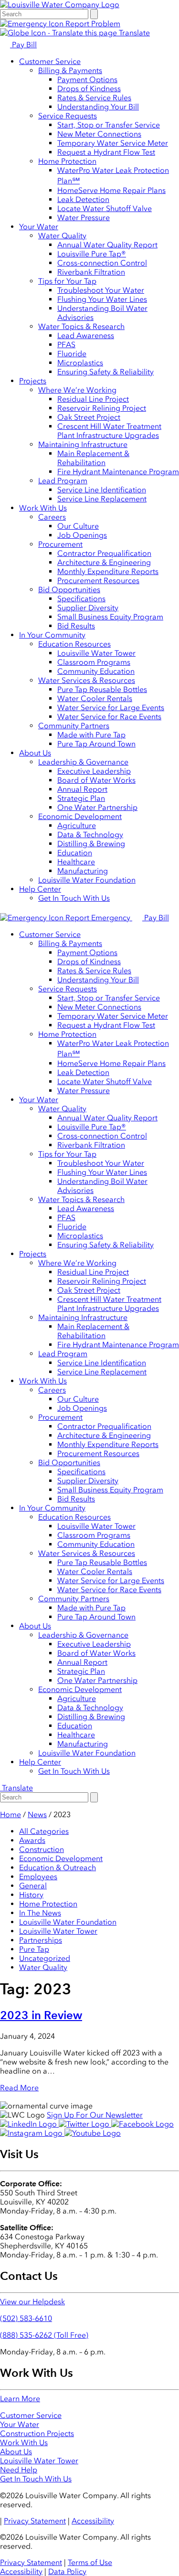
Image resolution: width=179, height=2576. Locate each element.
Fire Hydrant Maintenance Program (118, 472)
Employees (38, 1877)
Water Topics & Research (81, 326)
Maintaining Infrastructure (83, 444)
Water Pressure (84, 218)
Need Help (19, 2470)
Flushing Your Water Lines (102, 299)
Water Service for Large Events (111, 708)
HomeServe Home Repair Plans (111, 190)
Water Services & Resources (87, 680)
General (33, 1886)
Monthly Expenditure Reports (108, 571)
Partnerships (41, 1940)
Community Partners (74, 726)
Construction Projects (37, 2433)
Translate (133, 33)
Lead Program (63, 481)
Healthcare (76, 862)
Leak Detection (83, 199)
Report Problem (92, 24)
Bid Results (76, 626)
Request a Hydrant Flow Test (106, 152)
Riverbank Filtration (91, 272)
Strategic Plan (81, 798)
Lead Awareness (86, 335)
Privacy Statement (35, 2521)
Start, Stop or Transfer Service (109, 125)
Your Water (39, 227)
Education (75, 853)
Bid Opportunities (69, 590)
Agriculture (77, 825)
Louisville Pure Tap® (92, 254)
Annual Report (82, 789)
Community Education (96, 671)
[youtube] (93, 2133)
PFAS (66, 345)
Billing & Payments (70, 70)
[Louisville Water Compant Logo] (60, 5)
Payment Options (87, 80)
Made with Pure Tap (91, 735)
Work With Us (43, 508)
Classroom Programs (94, 662)
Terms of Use (90, 2562)
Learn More (20, 2399)
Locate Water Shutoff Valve (105, 208)
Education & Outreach (58, 1868)
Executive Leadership (94, 771)
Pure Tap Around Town (96, 744)
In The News (40, 1913)
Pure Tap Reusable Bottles (102, 689)
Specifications (81, 599)
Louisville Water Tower (96, 653)
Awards (32, 1840)
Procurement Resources (98, 580)
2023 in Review (41, 2015)
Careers (52, 517)
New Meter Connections (99, 134)
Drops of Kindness (89, 89)
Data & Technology (90, 835)
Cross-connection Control (102, 263)
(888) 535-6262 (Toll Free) (44, 2335)
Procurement (60, 544)
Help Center (40, 889)
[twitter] (85, 2124)
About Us (35, 753)
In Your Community (52, 635)
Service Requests (68, 116)
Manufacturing (83, 871)
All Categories (44, 1831)
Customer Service (50, 61)
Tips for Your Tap (67, 281)
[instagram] (32, 2133)
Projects (33, 381)
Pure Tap (34, 1949)
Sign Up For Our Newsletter (95, 2115)
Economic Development (80, 816)
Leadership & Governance (83, 762)
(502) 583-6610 (26, 2318)
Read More (19, 2088)
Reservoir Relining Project (102, 408)
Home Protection (67, 161)
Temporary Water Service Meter (113, 143)
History (31, 1895)
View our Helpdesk (32, 2302)
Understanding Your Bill (98, 107)
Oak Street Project (89, 417)
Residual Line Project (93, 399)
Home (11, 1815)
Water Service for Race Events (109, 717)
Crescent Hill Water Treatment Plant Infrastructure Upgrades (109, 431)
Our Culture (78, 526)
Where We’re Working (77, 390)
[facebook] (142, 2124)
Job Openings (82, 535)
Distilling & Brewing (91, 844)
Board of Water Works (96, 780)
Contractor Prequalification (104, 553)
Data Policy (67, 2571)
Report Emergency (98, 918)
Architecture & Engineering (104, 562)
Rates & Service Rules (94, 98)
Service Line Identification (102, 490)
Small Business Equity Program (110, 617)
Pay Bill (23, 45)
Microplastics (80, 363)
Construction (42, 1849)
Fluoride (72, 354)
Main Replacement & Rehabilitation (93, 458)
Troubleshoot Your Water (101, 290)
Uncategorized (45, 1958)
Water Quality (62, 236)
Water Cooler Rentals (95, 698)
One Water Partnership (97, 807)
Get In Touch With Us (74, 898)
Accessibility (93, 2521)
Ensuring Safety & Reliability (105, 372)
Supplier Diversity (88, 608)
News (37, 1815)
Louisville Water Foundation (87, 880)
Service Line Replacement (102, 499)
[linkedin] (29, 2124)
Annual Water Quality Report (107, 245)
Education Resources (74, 644)
